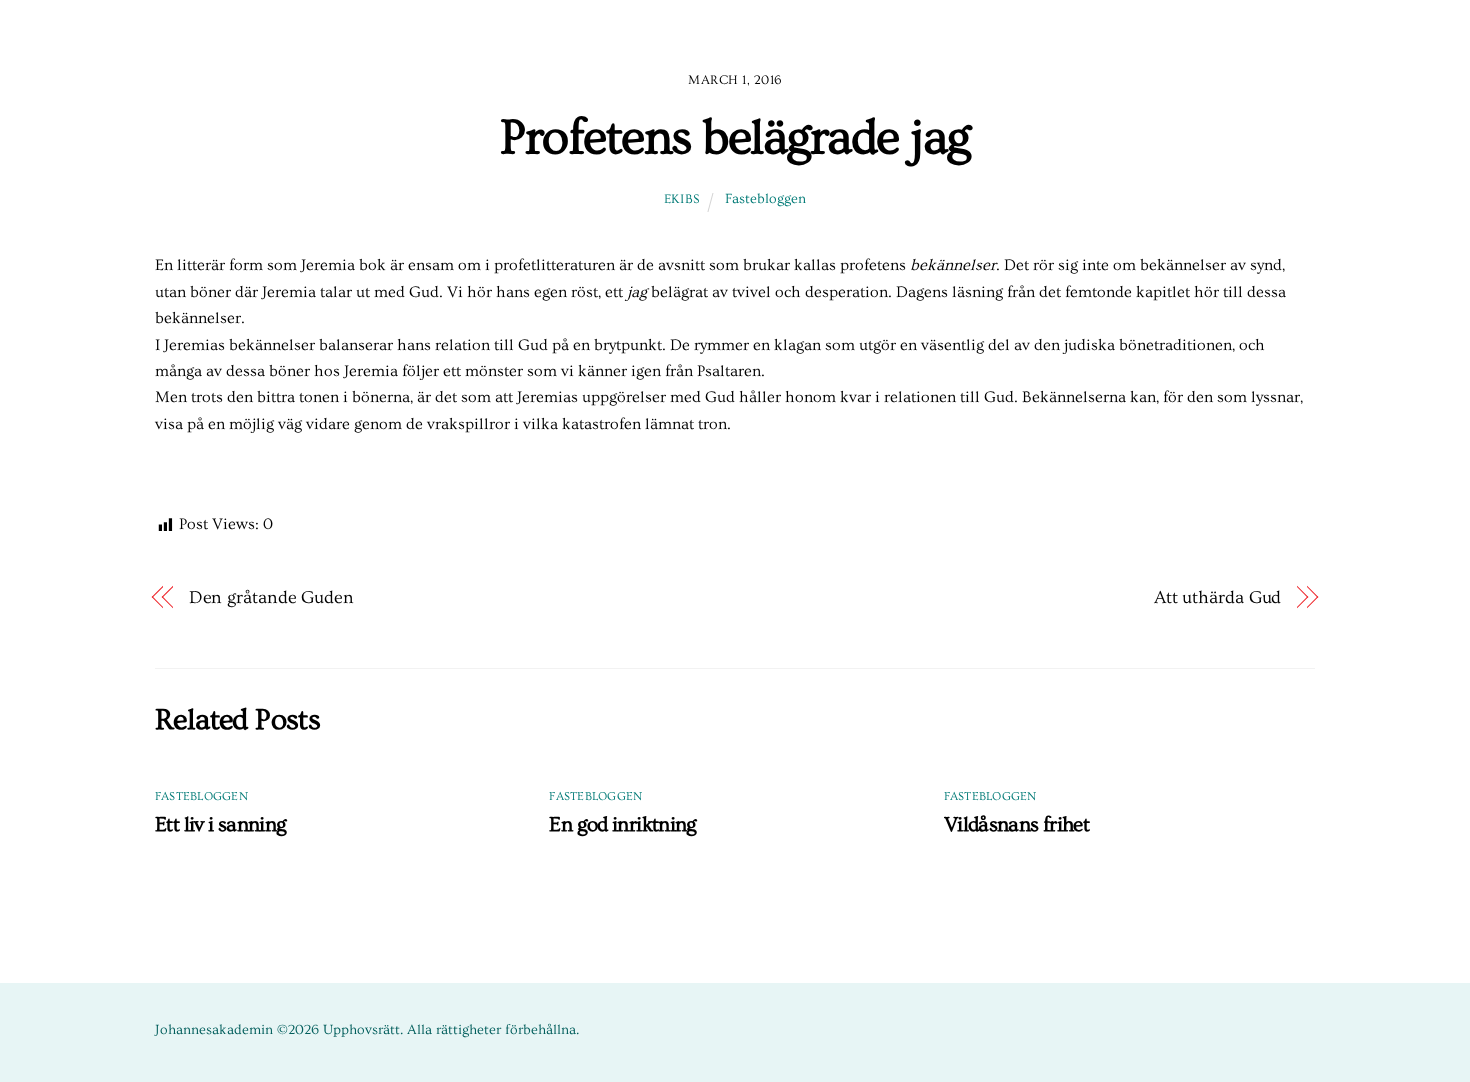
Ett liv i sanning (220, 824)
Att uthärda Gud (1218, 597)
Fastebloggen (765, 199)
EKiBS (682, 199)
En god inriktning (622, 824)
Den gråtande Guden (271, 597)
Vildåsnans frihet (1016, 824)
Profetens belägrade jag (735, 138)
